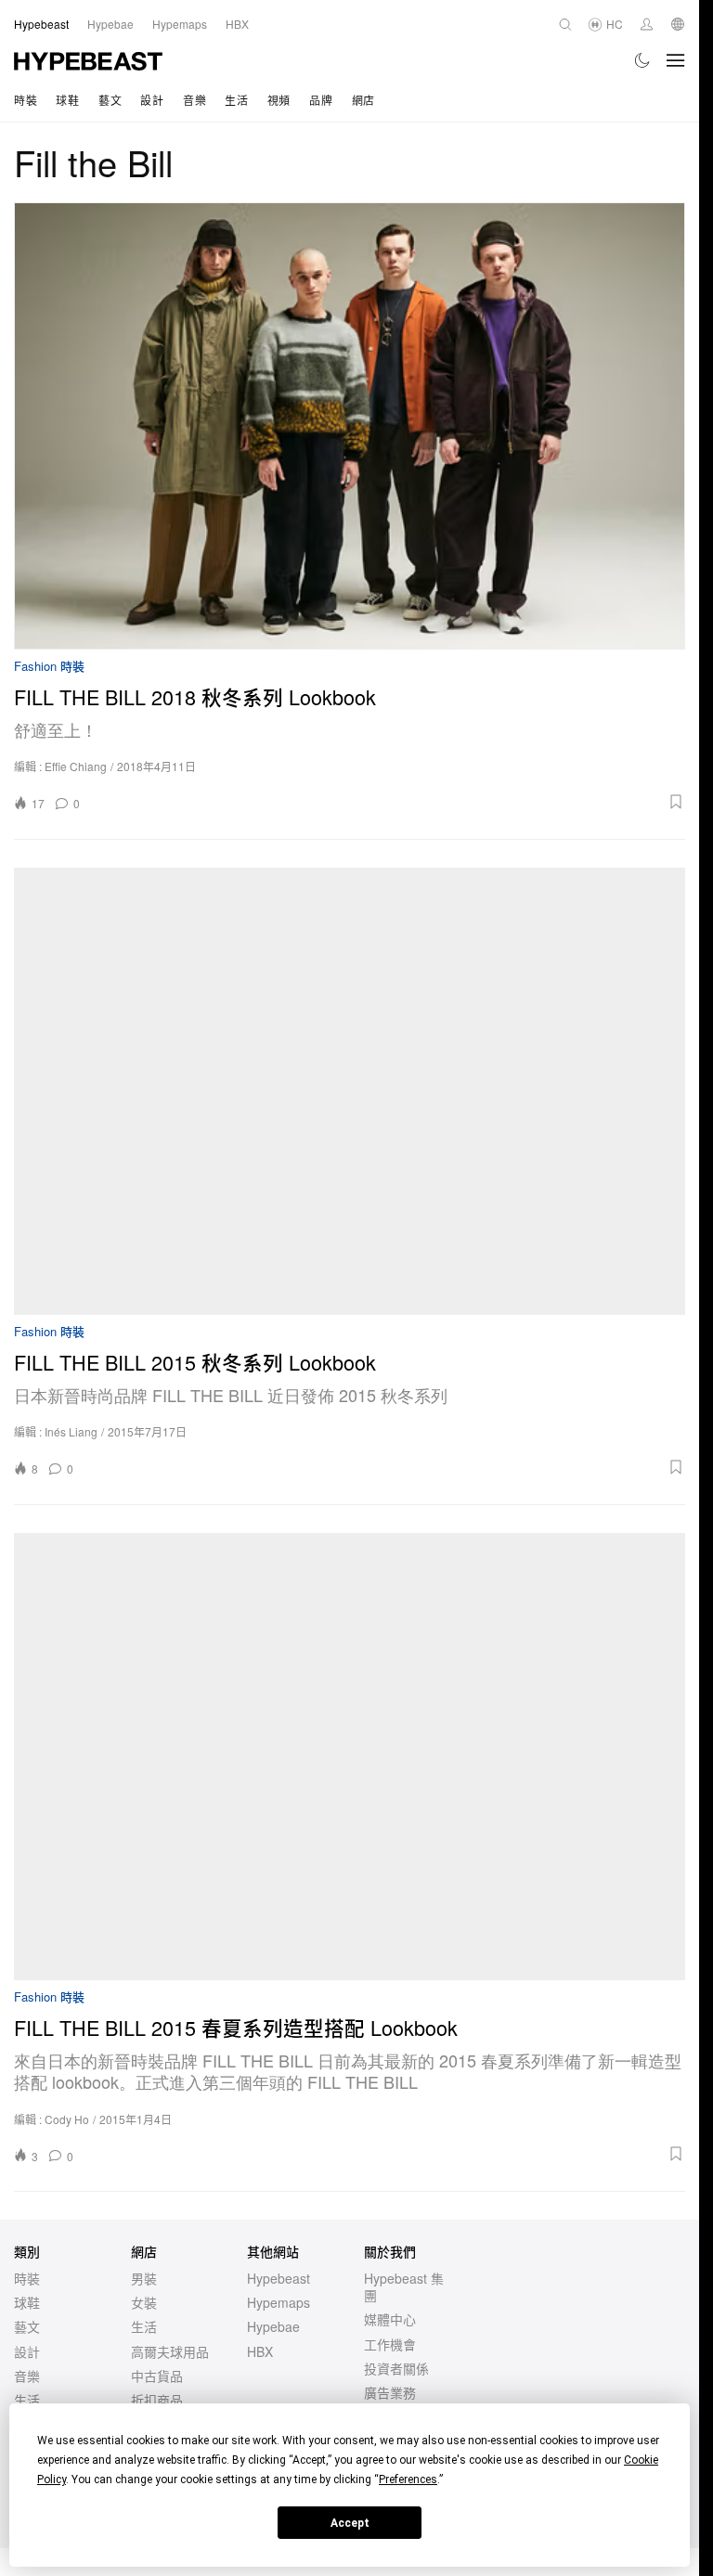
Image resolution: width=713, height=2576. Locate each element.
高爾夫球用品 (170, 2351)
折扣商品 (157, 2400)
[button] (389, 802)
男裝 (144, 2278)
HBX (260, 2351)
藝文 (110, 100)
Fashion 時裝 (49, 667)
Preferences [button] (408, 2479)
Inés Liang (71, 1431)
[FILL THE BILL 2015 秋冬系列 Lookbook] (350, 1091)
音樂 (194, 100)
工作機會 (390, 2344)
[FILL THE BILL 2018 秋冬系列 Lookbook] (350, 426)
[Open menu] (676, 60)
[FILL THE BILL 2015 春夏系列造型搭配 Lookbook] (350, 1757)
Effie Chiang (76, 766)
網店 (363, 100)
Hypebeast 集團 (404, 2286)
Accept (350, 2523)
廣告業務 (390, 2392)
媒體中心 (390, 2319)
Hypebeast (279, 2278)
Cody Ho (67, 2119)
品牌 (321, 100)
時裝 (26, 100)
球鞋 (67, 100)
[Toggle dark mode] (643, 60)
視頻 (279, 100)
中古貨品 (157, 2376)
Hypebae (273, 2326)
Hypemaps (279, 2302)
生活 (236, 100)
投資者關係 (396, 2368)
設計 (152, 100)
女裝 (144, 2302)
